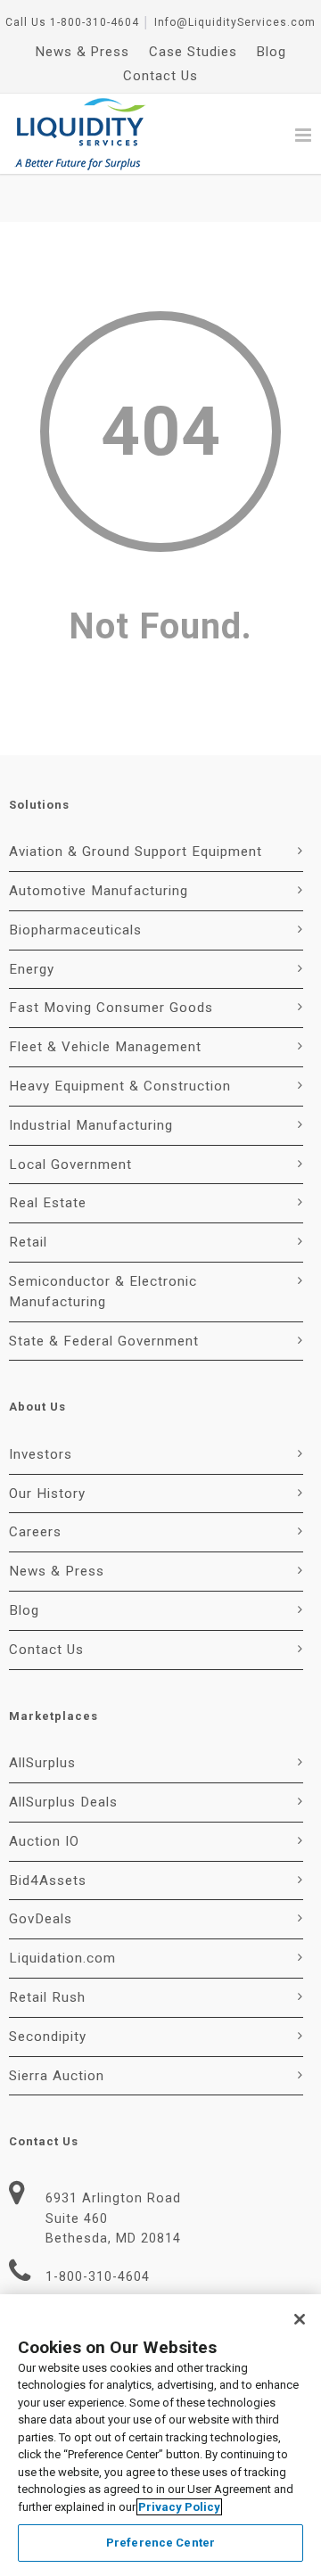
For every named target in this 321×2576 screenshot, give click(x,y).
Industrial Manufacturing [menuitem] (91, 1125)
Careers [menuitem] (35, 1532)
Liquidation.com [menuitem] (62, 1958)
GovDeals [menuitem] (41, 1919)
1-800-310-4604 (95, 22)
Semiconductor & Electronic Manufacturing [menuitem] (103, 1292)
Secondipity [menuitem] (48, 2037)
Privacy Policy (179, 2507)
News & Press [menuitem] (82, 52)
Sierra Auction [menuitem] (57, 2076)
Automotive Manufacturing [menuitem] (99, 891)
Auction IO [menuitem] (44, 1841)
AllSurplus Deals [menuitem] (63, 1802)
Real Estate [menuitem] (48, 1203)
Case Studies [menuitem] (193, 52)
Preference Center (160, 2543)
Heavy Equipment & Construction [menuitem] (120, 1086)
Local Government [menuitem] (70, 1165)
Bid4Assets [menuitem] (48, 1881)
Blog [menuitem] (272, 52)
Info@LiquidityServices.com (235, 22)
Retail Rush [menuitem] (47, 1997)
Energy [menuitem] (32, 969)
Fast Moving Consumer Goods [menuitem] (111, 1008)
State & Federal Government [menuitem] (104, 1341)
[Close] (300, 2319)
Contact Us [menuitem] (160, 76)
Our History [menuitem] (47, 1494)
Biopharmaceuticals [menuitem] (75, 930)
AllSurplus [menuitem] (42, 1763)
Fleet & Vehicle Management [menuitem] (105, 1047)
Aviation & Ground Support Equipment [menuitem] (136, 852)
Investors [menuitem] (41, 1454)
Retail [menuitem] (28, 1242)
